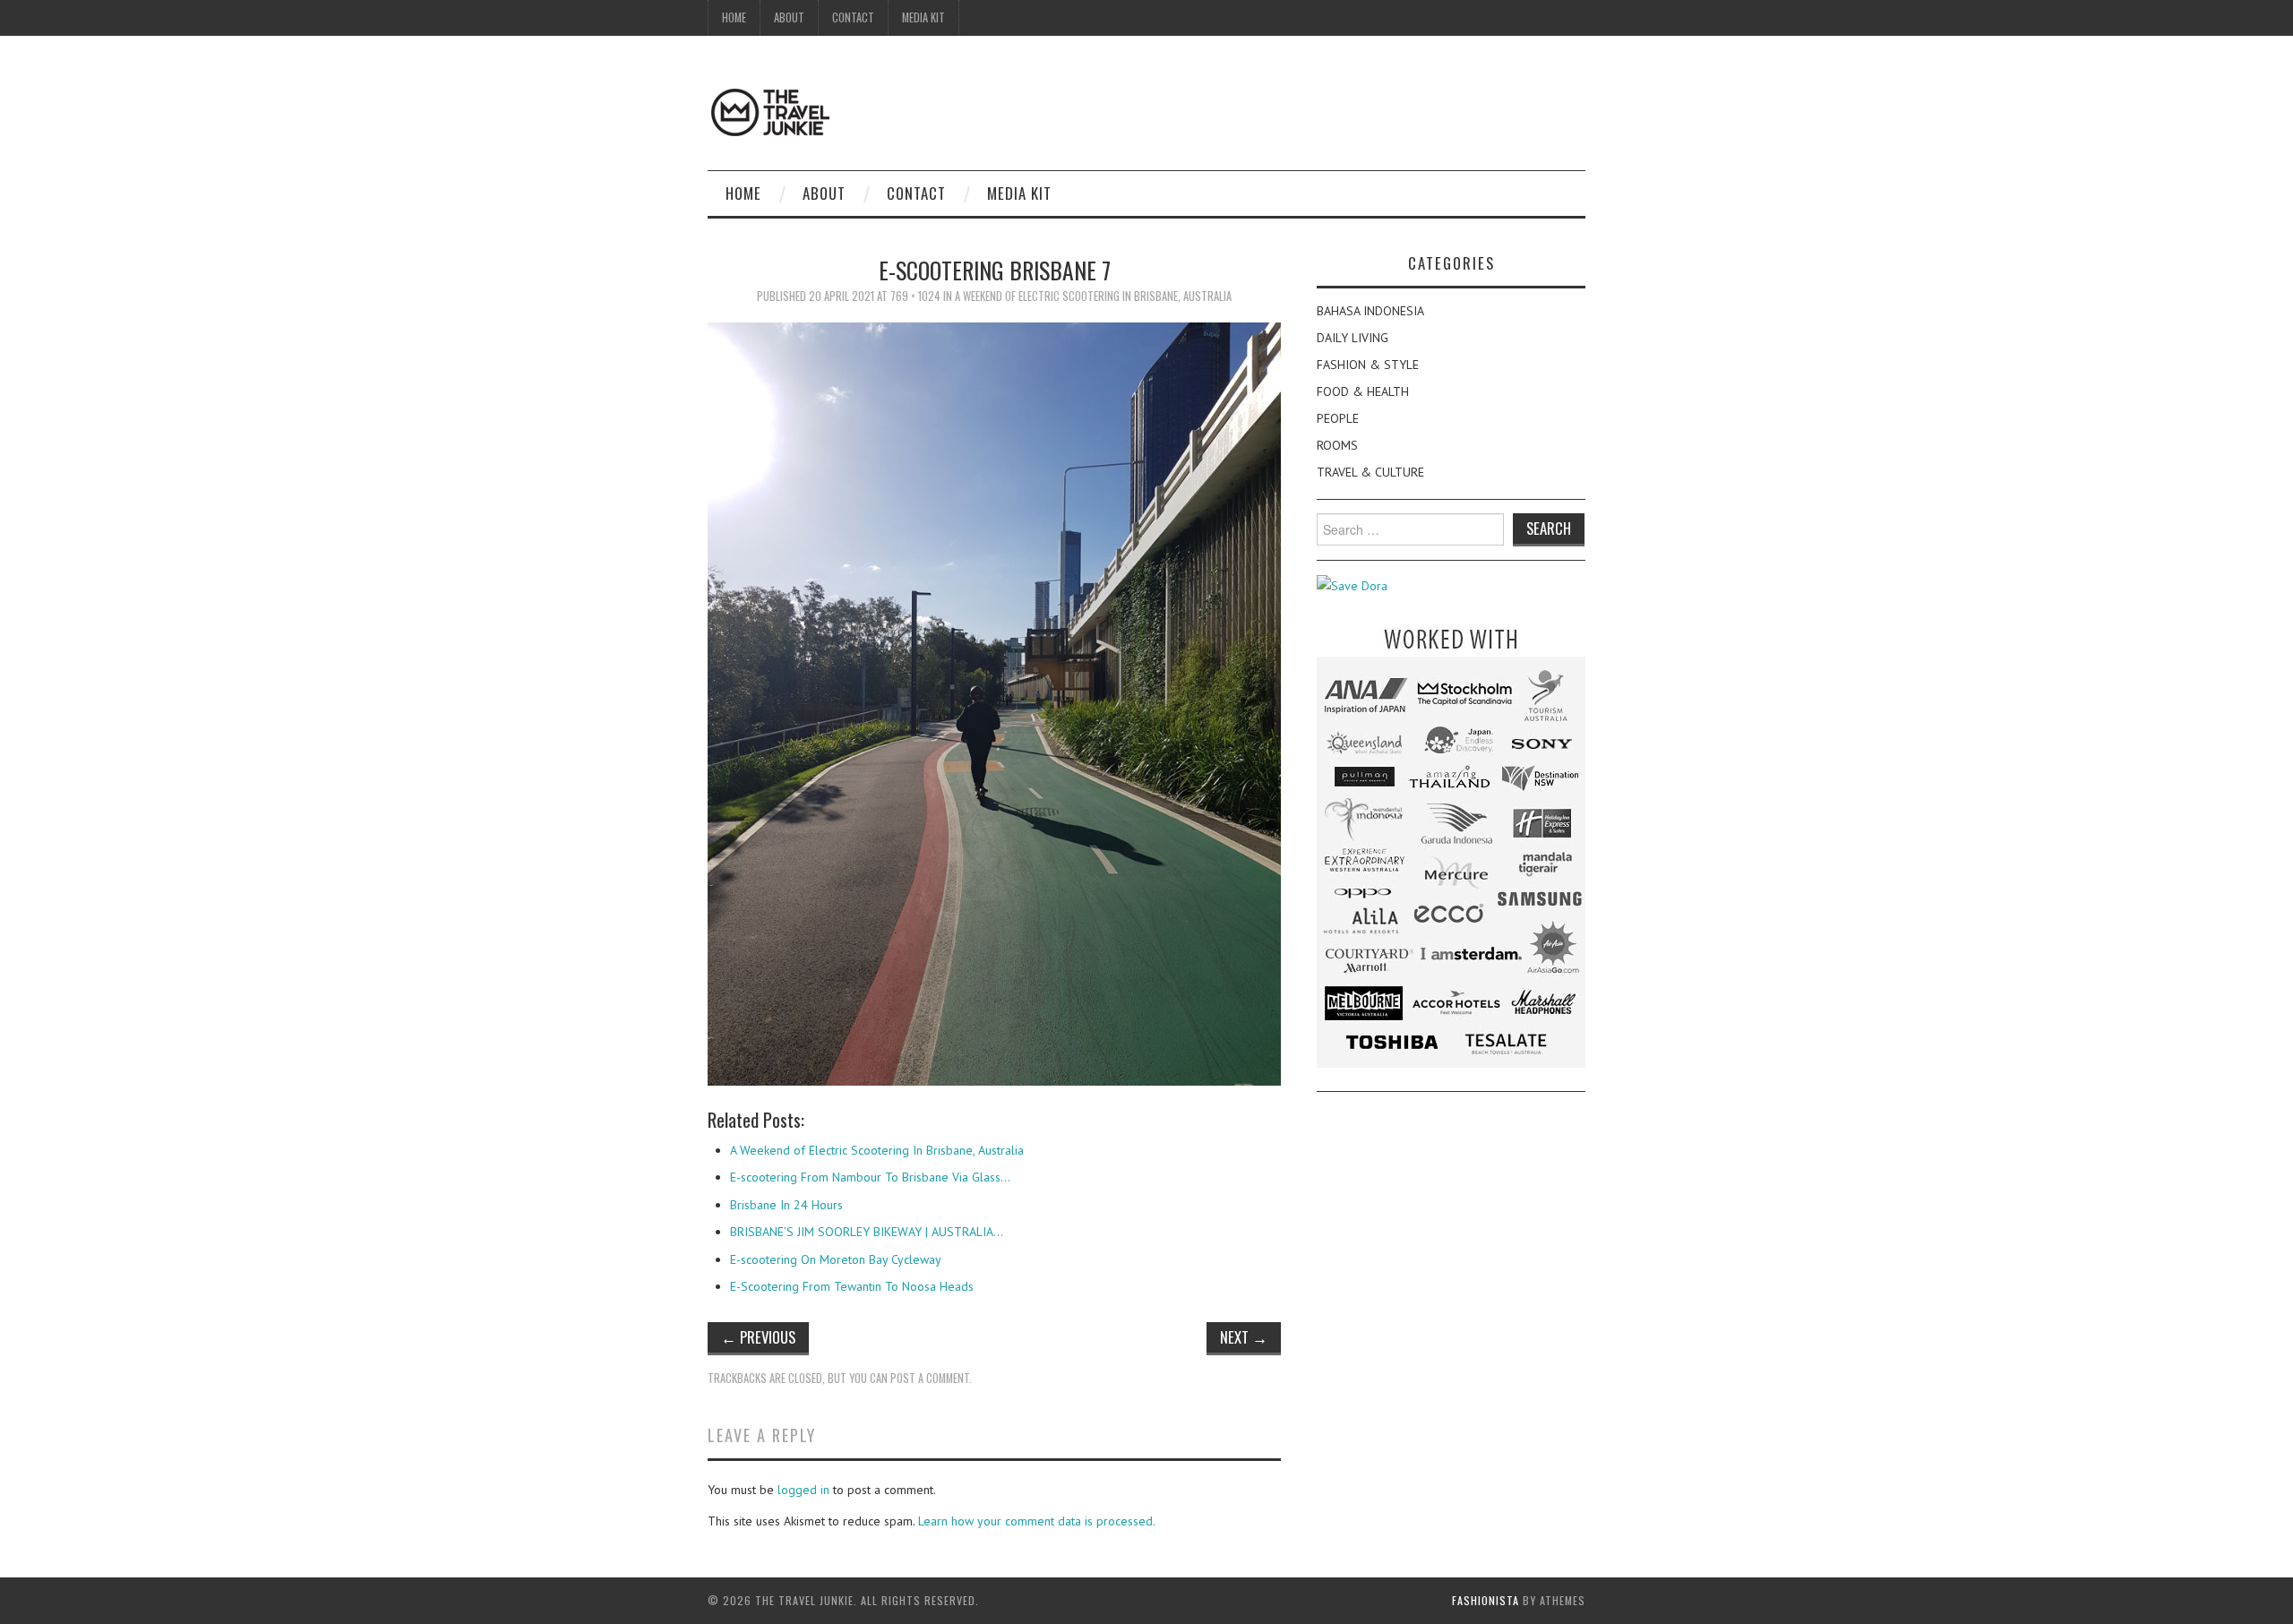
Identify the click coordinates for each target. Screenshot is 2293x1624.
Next (1244, 1337)
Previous (758, 1337)
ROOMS (1337, 445)
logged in (803, 1490)
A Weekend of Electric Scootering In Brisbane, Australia (1093, 296)
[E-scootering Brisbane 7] (994, 703)
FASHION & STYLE (1368, 365)
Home (734, 17)
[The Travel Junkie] (770, 111)
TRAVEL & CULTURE (1370, 472)
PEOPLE (1338, 418)
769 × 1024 (915, 296)
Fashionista (1486, 1600)
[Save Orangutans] (1352, 585)
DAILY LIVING (1353, 338)
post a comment (930, 1378)
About (789, 17)
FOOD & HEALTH (1363, 391)
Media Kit (923, 17)
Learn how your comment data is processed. (1037, 1521)
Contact (853, 17)
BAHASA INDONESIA (1370, 311)
